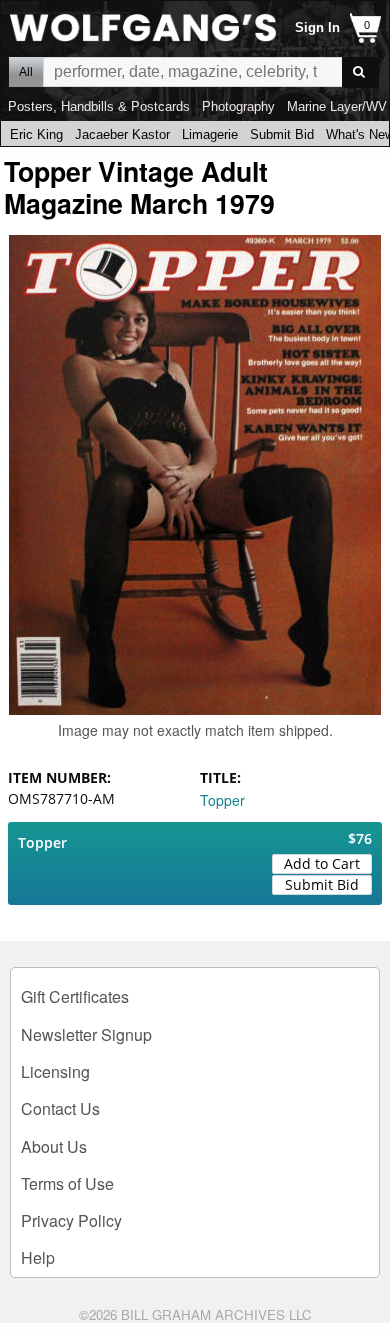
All (26, 72)
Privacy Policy (71, 1220)
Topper (222, 800)
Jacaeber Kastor (122, 134)
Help (38, 1257)
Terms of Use (67, 1183)
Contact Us (60, 1108)
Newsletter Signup (86, 1034)
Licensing (55, 1071)
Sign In (317, 27)
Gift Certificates (75, 996)
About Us (54, 1146)
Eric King (36, 134)
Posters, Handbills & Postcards (99, 106)
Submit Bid (282, 134)
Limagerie (210, 134)
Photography (238, 106)
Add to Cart (322, 863)
